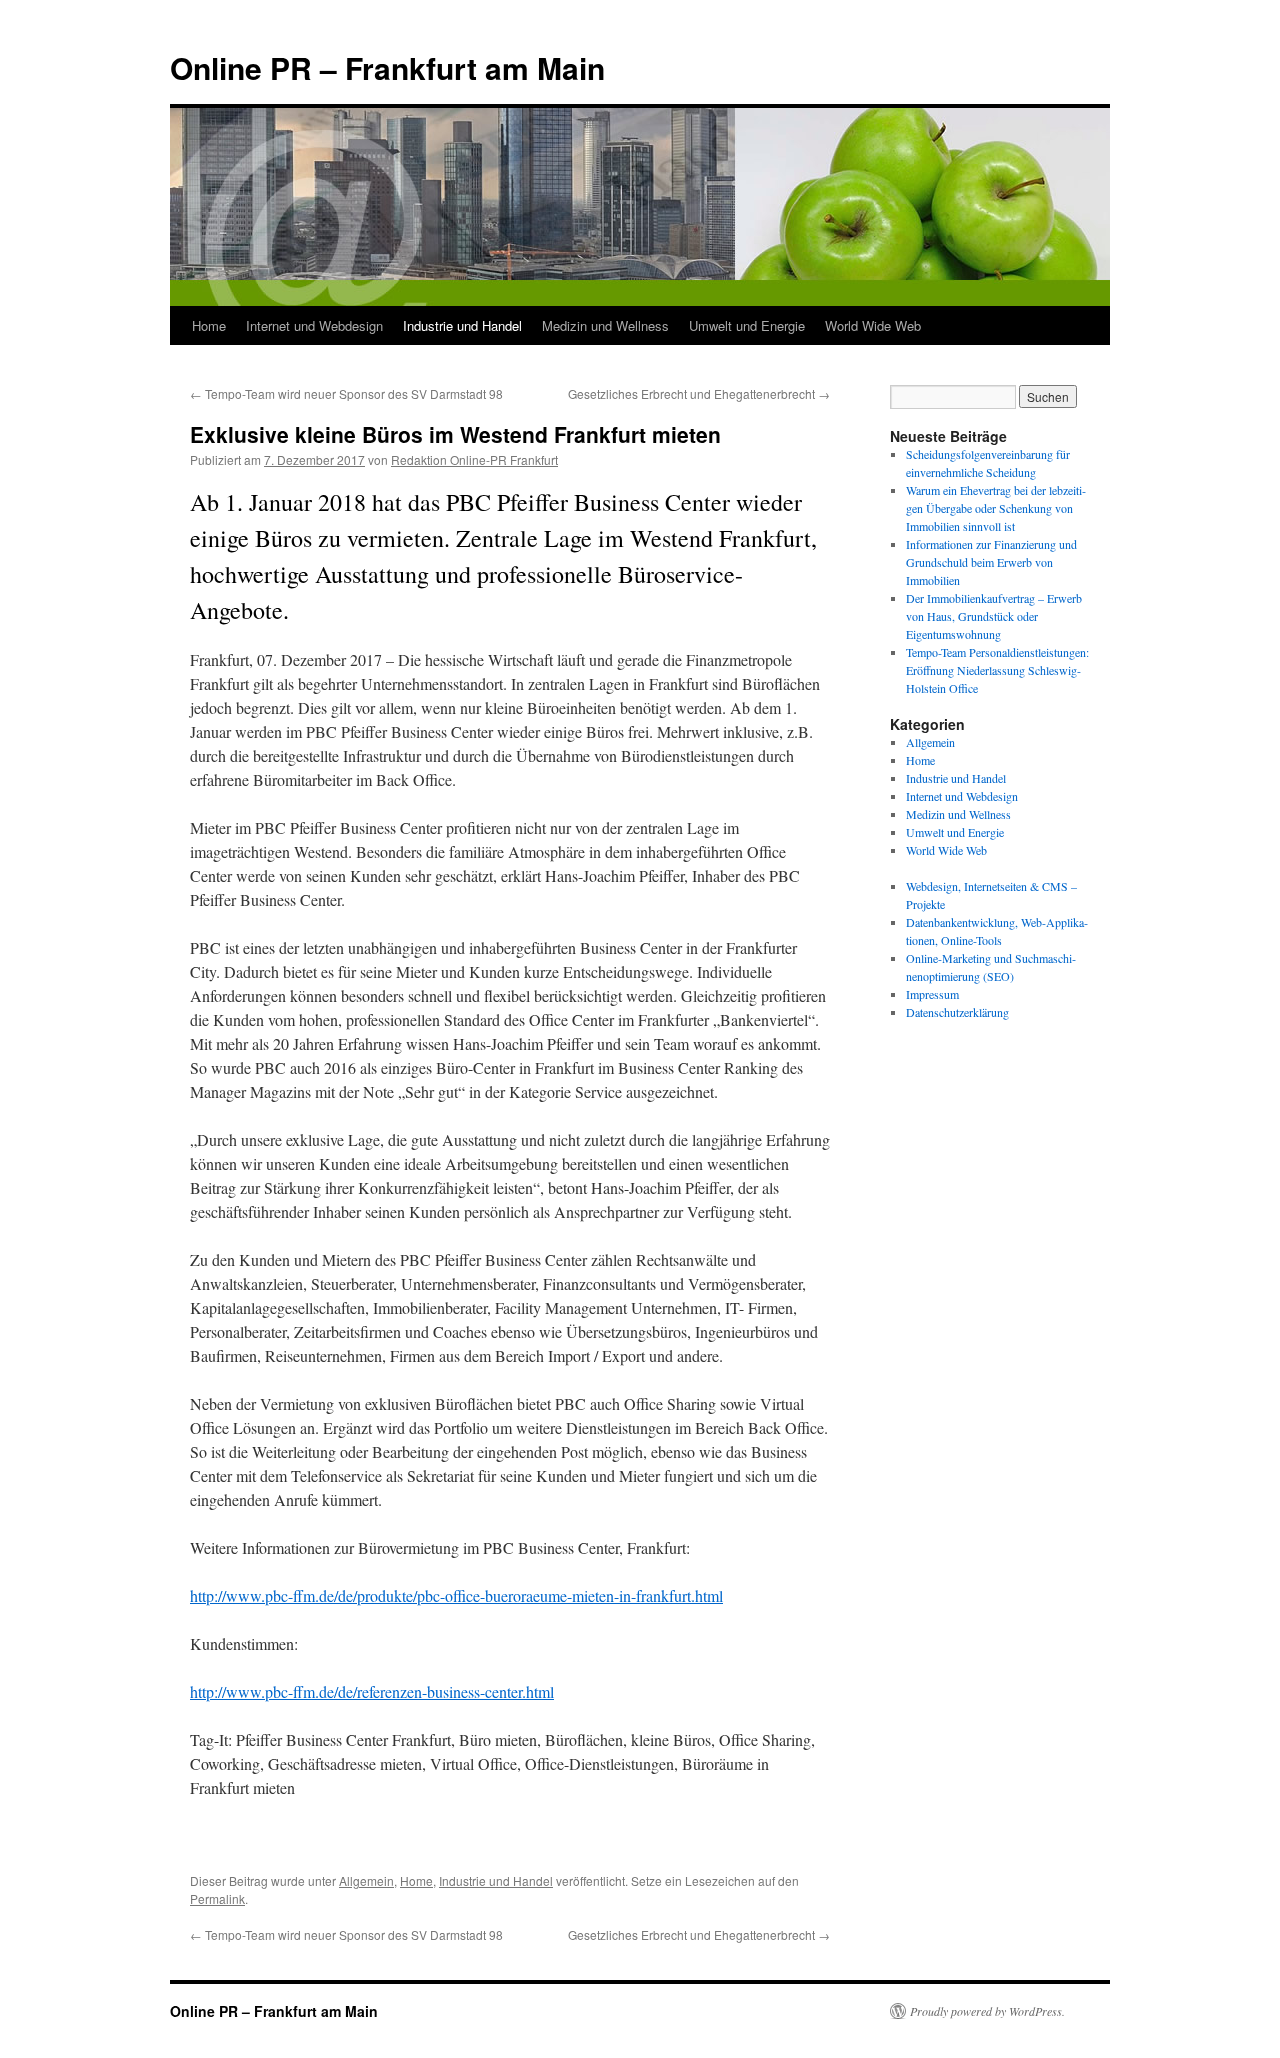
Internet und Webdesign (314, 325)
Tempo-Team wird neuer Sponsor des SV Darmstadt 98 (346, 393)
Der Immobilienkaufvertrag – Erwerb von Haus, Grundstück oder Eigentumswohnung (994, 616)
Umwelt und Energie (747, 325)
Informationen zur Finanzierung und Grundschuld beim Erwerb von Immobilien (991, 562)
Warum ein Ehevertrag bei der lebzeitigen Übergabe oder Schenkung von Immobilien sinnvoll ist (996, 508)
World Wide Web (873, 325)
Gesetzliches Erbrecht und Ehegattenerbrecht (699, 393)
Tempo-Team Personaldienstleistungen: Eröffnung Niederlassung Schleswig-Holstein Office (997, 670)
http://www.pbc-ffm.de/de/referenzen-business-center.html (372, 1691)
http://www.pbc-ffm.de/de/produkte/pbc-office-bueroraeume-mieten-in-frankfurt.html (456, 1595)
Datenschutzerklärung (957, 1012)
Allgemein (366, 1880)
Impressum (932, 994)
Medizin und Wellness (605, 325)
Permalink (217, 1898)
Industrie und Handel (462, 325)
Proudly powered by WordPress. (987, 2011)
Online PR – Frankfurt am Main (387, 67)
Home (209, 325)
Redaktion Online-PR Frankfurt (474, 459)
